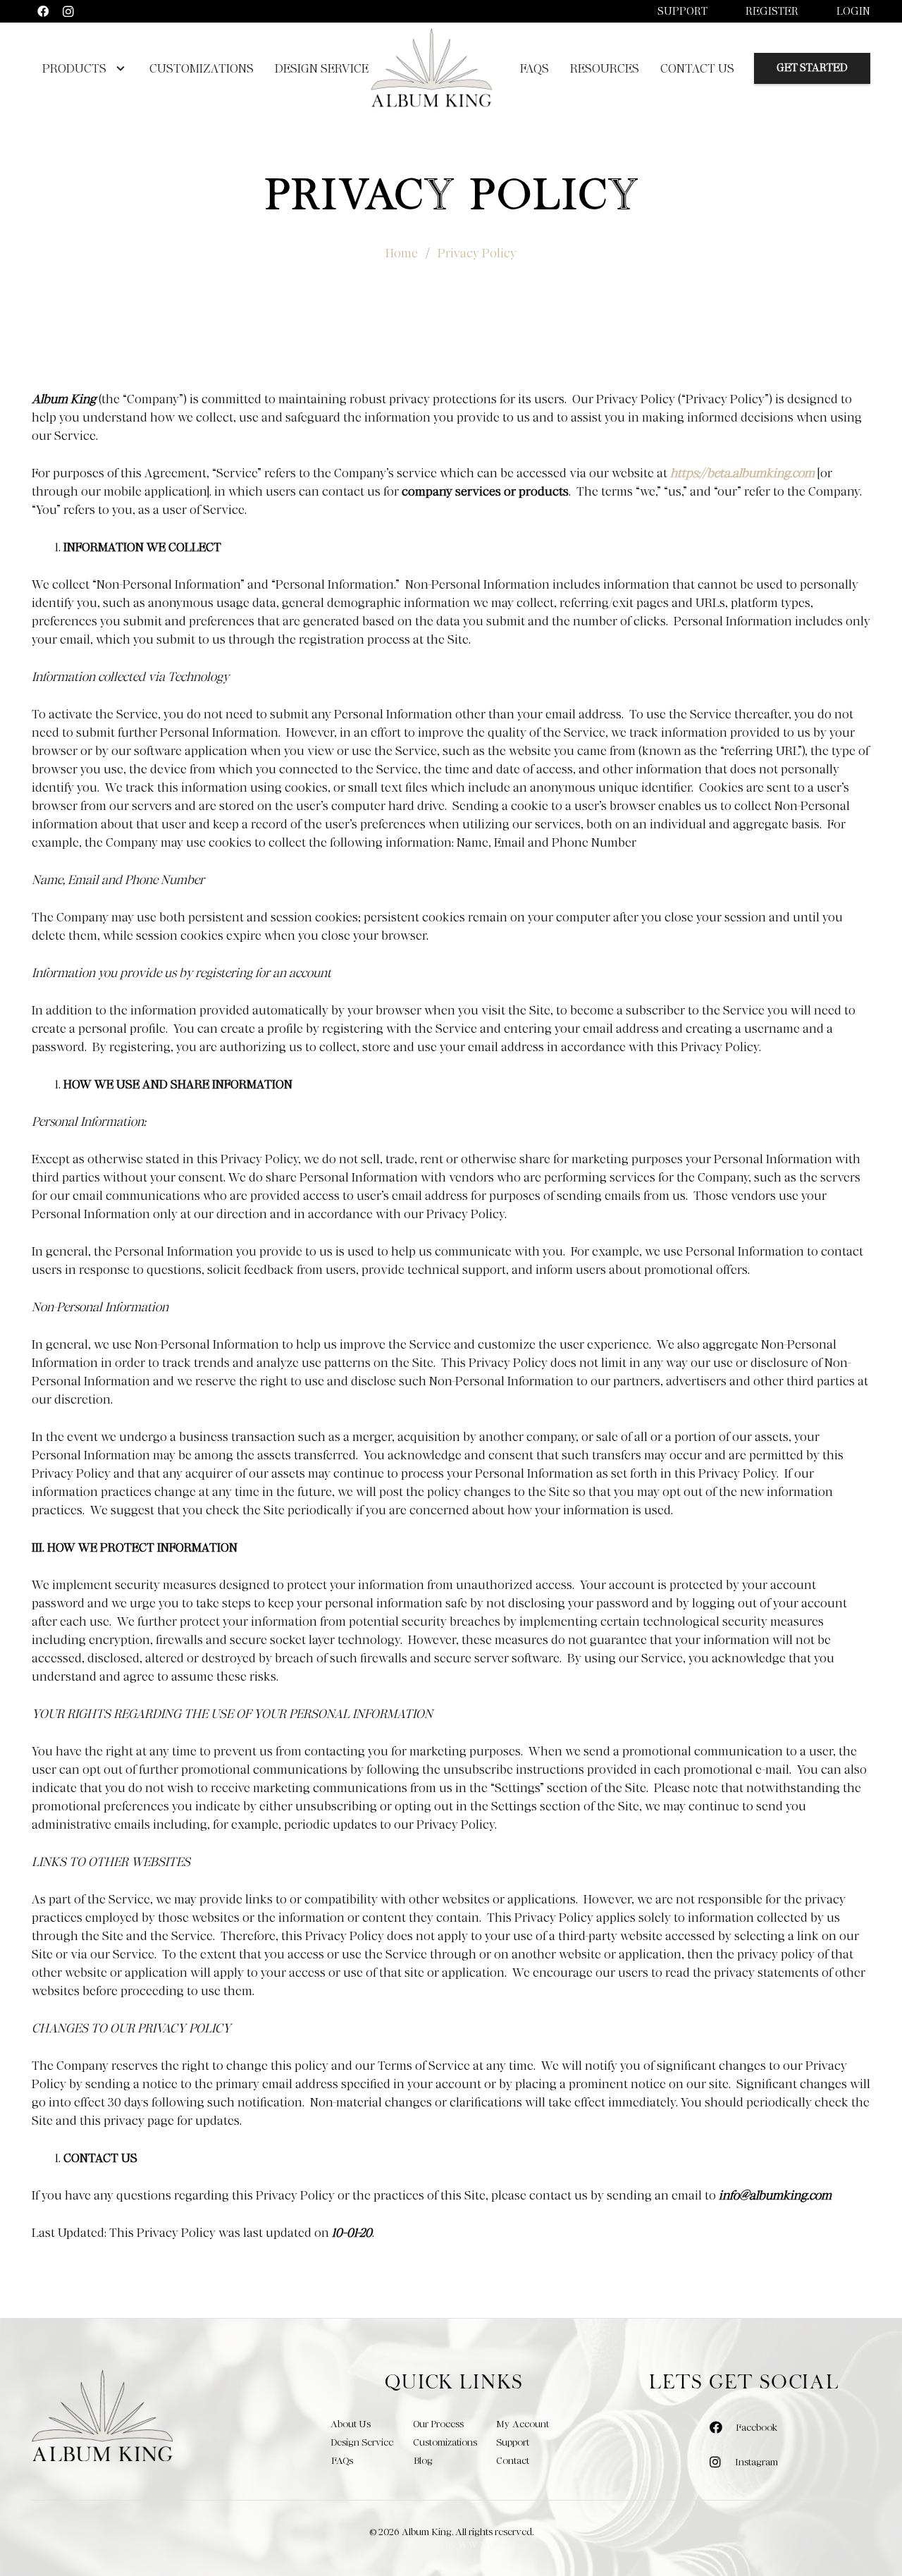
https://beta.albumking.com (742, 473)
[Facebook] (43, 11)
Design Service (362, 2442)
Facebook (756, 2427)
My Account (523, 2424)
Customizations (445, 2442)
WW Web (478, 2544)
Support (682, 11)
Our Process (438, 2424)
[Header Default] (431, 68)
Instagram (756, 2462)
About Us (351, 2424)
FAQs (342, 2460)
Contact (513, 2460)
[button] (117, 68)
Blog (423, 2460)
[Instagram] (68, 11)
